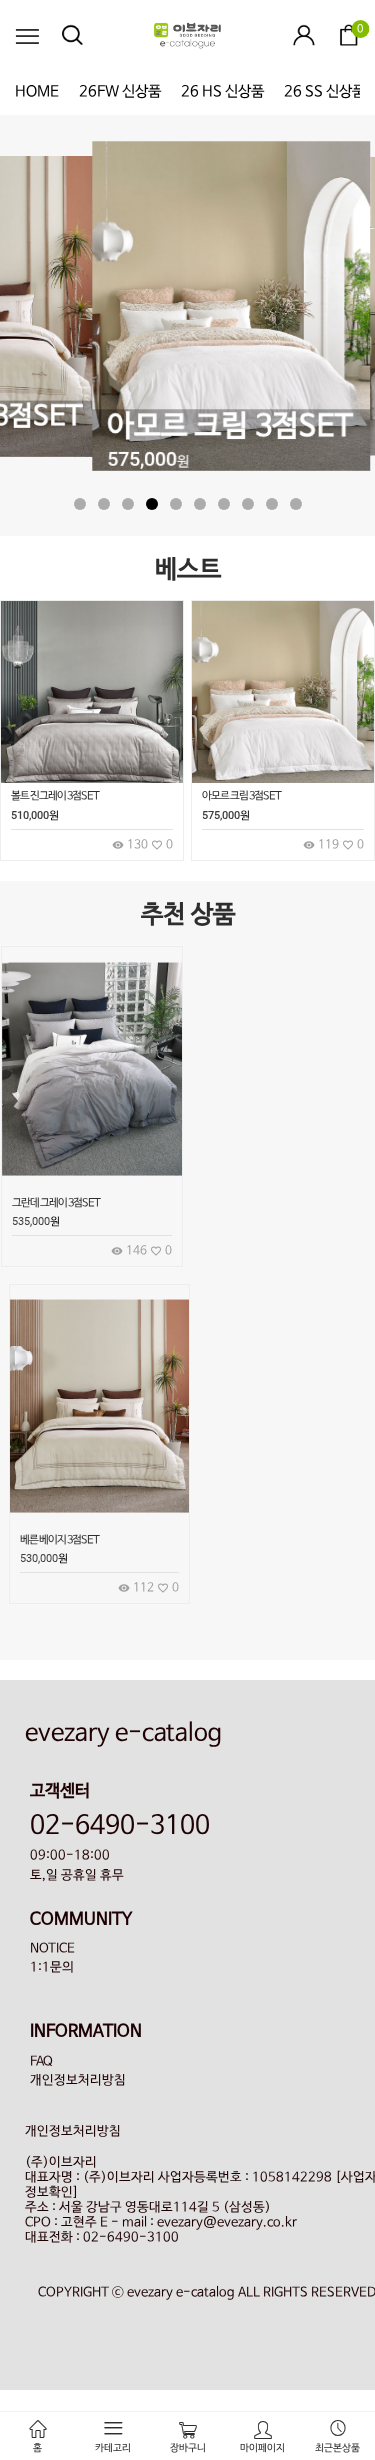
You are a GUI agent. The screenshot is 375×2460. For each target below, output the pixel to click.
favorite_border (159, 1153)
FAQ (41, 2061)
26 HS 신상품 (222, 92)
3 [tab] (128, 504)
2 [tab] (104, 504)
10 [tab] (296, 504)
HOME (37, 92)
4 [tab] (152, 504)
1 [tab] (80, 504)
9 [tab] (272, 504)
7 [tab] (224, 504)
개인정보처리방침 (78, 2080)
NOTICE (52, 1948)
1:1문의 (52, 1967)
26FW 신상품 (120, 92)
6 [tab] (200, 504)
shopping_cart (159, 1108)
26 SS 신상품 (324, 92)
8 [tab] (248, 504)
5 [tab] (176, 504)
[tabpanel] (188, 308)
